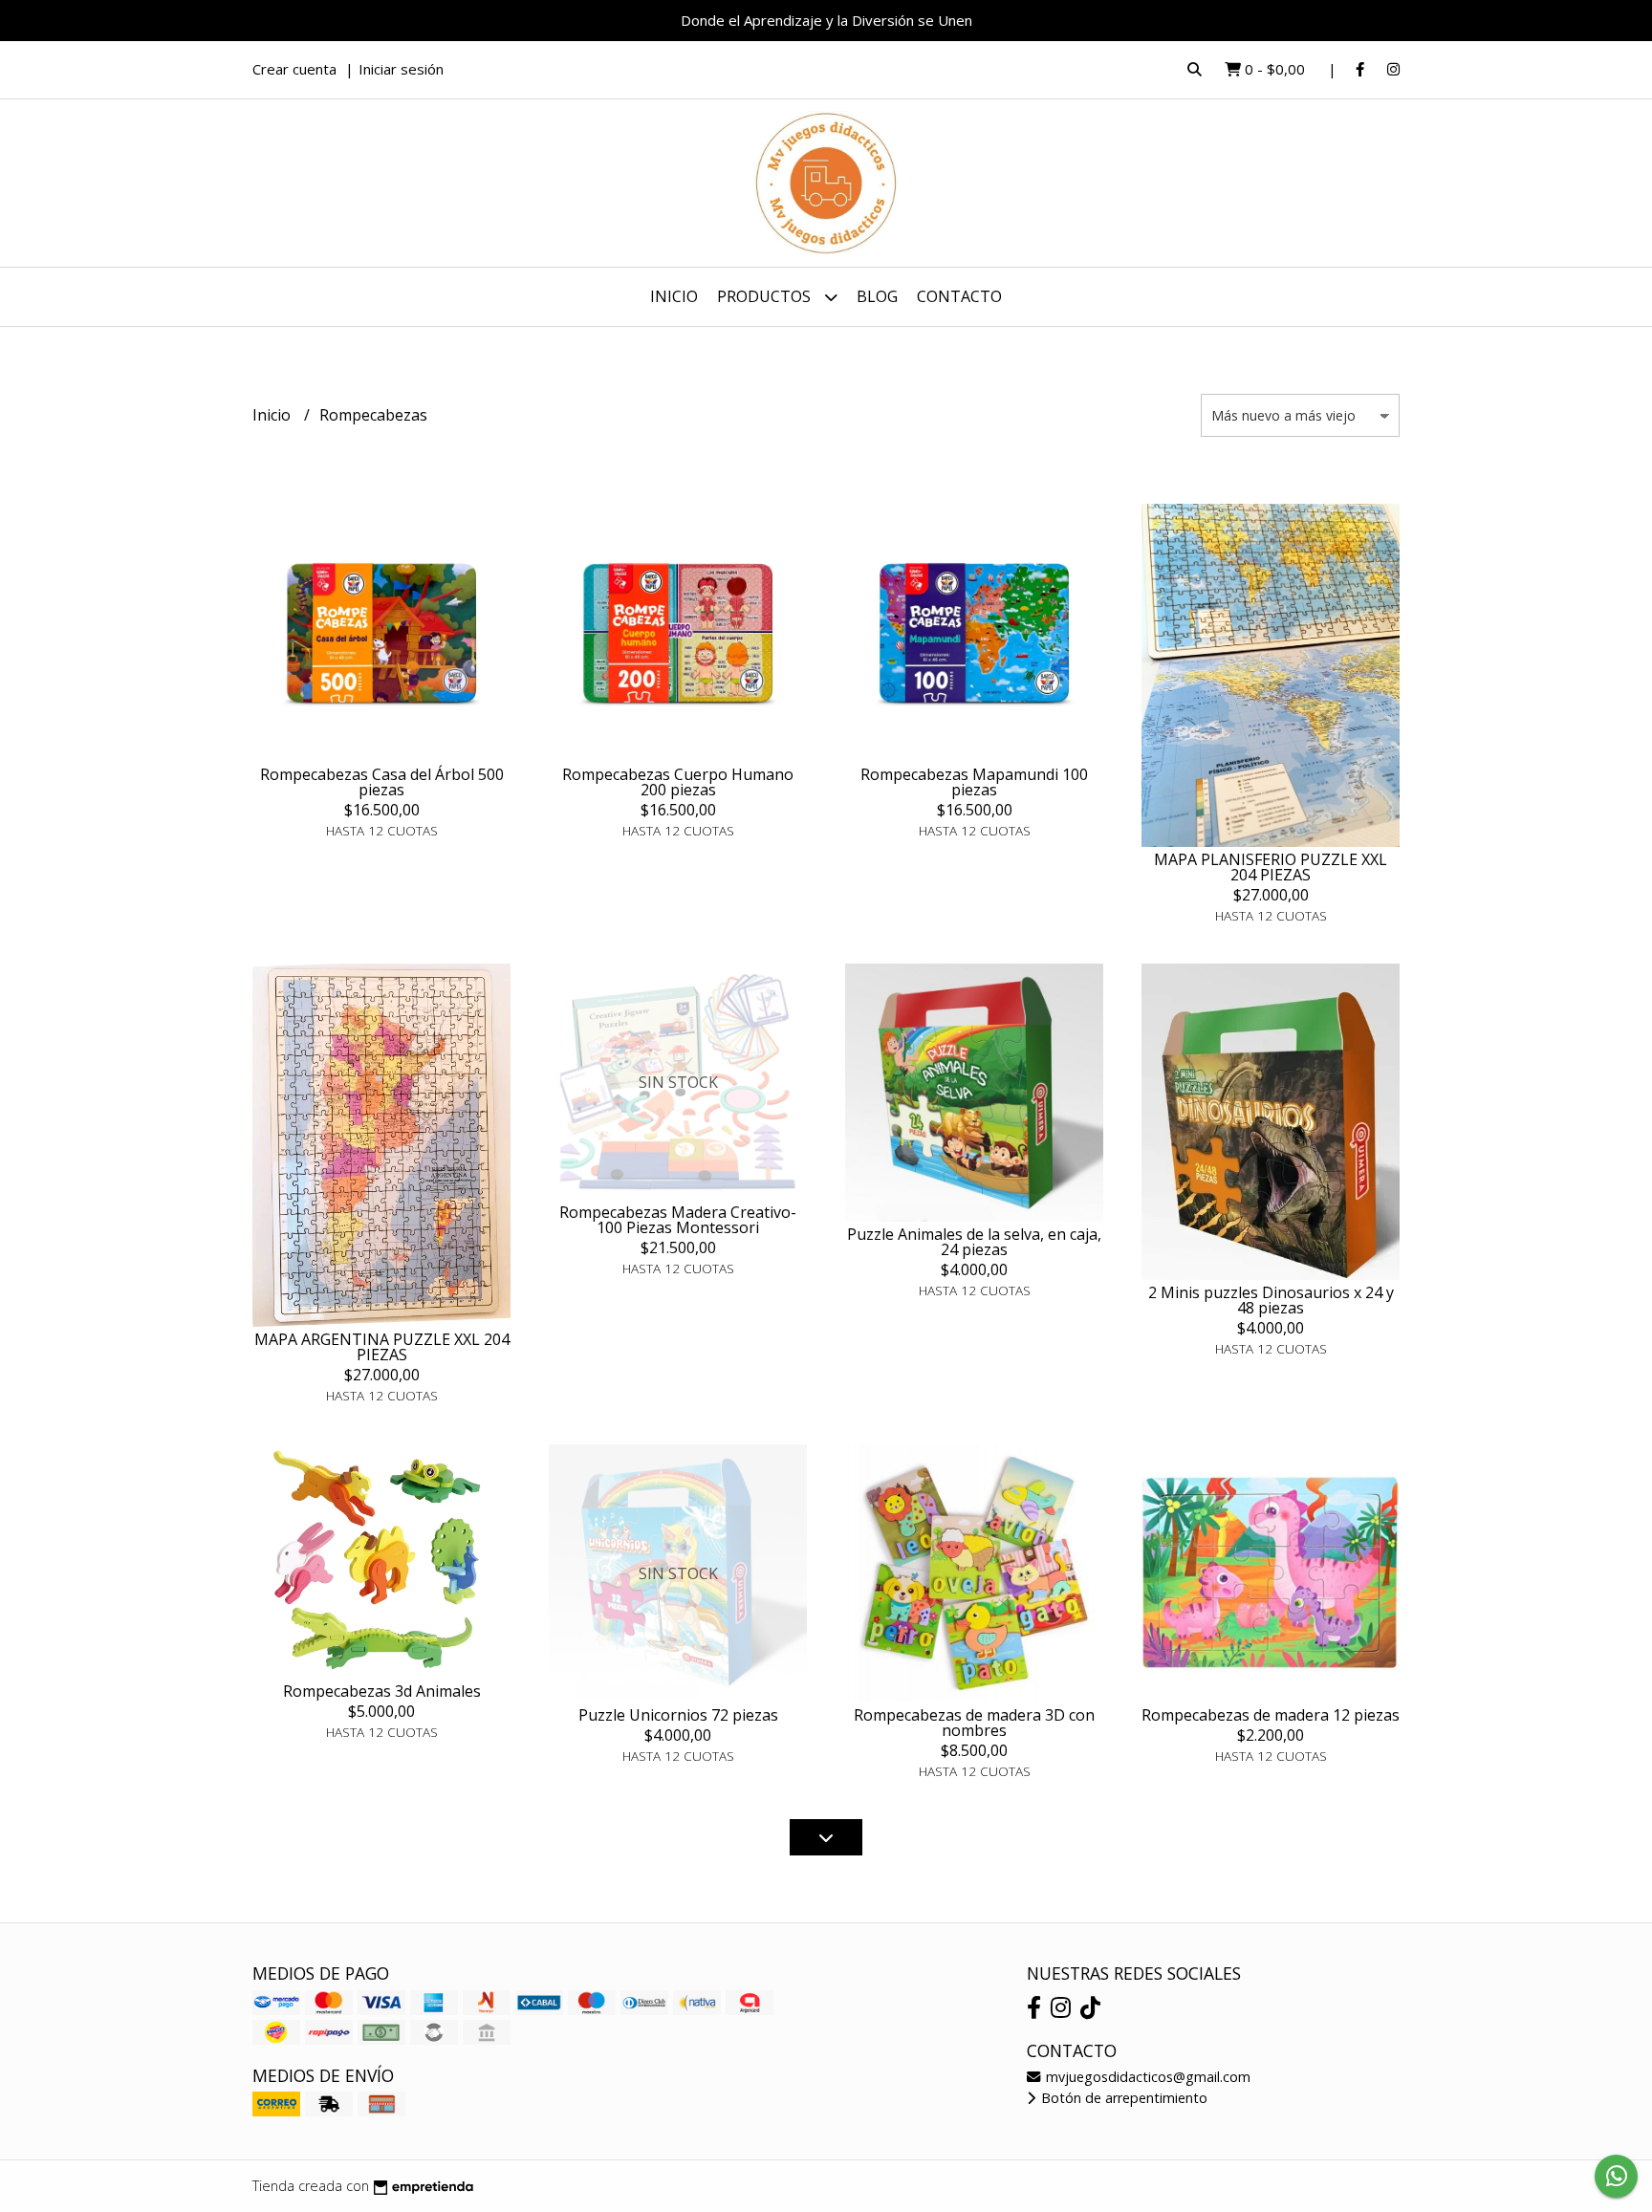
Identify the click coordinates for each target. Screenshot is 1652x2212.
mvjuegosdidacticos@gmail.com (1146, 2077)
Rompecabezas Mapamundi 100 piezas (974, 782)
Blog (877, 296)
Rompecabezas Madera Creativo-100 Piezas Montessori (678, 1220)
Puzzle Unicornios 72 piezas (678, 1715)
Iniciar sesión (401, 69)
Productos (766, 296)
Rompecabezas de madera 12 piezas (1271, 1715)
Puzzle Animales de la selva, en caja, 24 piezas (974, 1242)
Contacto (959, 296)
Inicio (674, 296)
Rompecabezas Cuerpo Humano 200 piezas (678, 782)
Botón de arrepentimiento (1122, 2098)
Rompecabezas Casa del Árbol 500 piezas (382, 782)
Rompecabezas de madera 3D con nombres (974, 1723)
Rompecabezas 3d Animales (382, 1691)
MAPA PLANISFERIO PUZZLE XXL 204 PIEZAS (1271, 867)
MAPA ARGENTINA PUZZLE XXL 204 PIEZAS (382, 1347)
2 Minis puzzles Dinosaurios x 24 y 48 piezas (1271, 1300)
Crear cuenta (294, 69)
